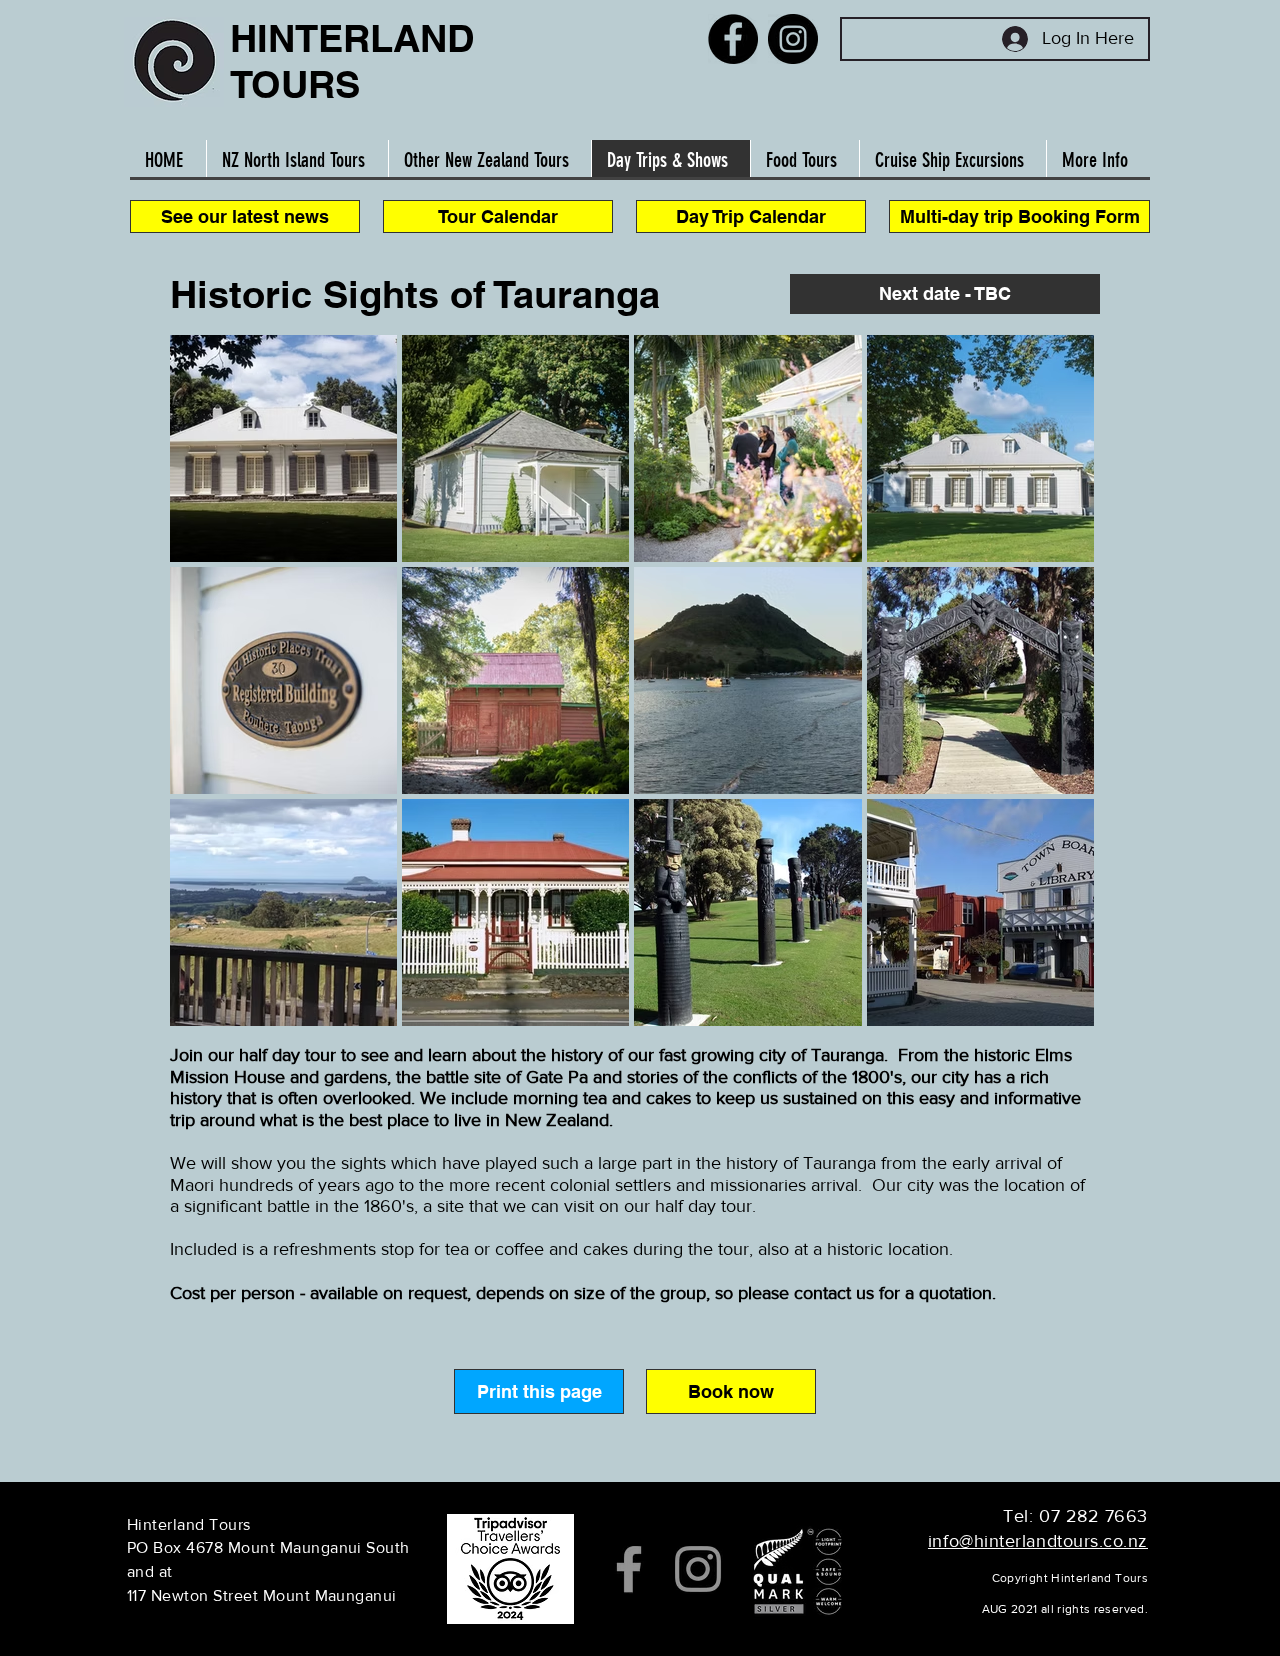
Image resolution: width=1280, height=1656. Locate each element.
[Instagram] (793, 39)
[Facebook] (733, 39)
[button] (945, 294)
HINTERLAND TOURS (352, 61)
